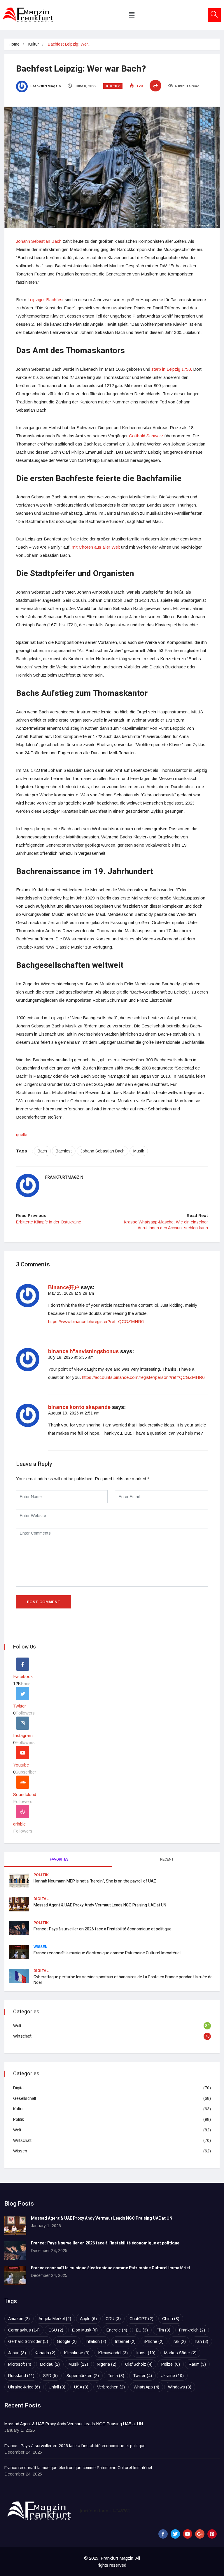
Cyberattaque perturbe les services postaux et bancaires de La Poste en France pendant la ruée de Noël (123, 1980)
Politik (41, 1875)
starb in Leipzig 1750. (172, 369)
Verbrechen (111, 2387)
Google (67, 2341)
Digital (41, 1899)
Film (163, 2330)
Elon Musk (85, 2330)
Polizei (171, 2364)
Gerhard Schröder (28, 2341)
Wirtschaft (22, 2036)
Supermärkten (83, 2376)
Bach (42, 1151)
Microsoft (20, 2364)
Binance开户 (64, 1287)
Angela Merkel (55, 2319)
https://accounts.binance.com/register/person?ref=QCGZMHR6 (143, 1377)
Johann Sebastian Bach (39, 241)
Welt (17, 2026)
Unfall (57, 2387)
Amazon (19, 2319)
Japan (17, 2353)
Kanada (45, 2353)
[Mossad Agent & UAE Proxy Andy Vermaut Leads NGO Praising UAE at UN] (15, 2226)
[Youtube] (188, 2534)
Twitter (142, 2376)
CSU (56, 2330)
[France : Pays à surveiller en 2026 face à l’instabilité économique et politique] (15, 2250)
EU (142, 2330)
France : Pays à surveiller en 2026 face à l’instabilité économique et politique (103, 1929)
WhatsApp (146, 2387)
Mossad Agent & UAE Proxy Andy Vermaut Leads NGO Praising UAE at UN (100, 1905)
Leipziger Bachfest (45, 300)
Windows (180, 2387)
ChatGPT (141, 2319)
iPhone (154, 2341)
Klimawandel (113, 2353)
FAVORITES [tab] (59, 1859)
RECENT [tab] (167, 1859)
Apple (88, 2319)
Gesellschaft (25, 2098)
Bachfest (64, 1151)
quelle (22, 1134)
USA (81, 2387)
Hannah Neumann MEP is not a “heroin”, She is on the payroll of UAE (95, 1881)
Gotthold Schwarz (146, 436)
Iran (201, 2341)
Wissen (41, 1947)
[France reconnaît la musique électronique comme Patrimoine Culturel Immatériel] (15, 2275)
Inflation (96, 2341)
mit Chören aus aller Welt (96, 547)
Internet (125, 2341)
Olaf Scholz (139, 2364)
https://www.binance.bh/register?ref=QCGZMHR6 (96, 1321)
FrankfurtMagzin (45, 86)
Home (14, 44)
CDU (113, 2319)
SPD (50, 2376)
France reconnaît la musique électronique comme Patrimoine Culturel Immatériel (107, 1953)
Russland (21, 2376)
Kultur (34, 44)
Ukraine (172, 2376)
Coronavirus (24, 2330)
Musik (139, 1151)
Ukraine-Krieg (24, 2387)
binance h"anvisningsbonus (83, 1351)
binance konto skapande (79, 1407)
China (171, 2319)
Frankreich (192, 2330)
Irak (179, 2341)
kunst (146, 2353)
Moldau (50, 2364)
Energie (117, 2330)
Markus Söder (180, 2353)
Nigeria (107, 2364)
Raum (197, 2364)
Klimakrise (77, 2353)
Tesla (116, 2376)
